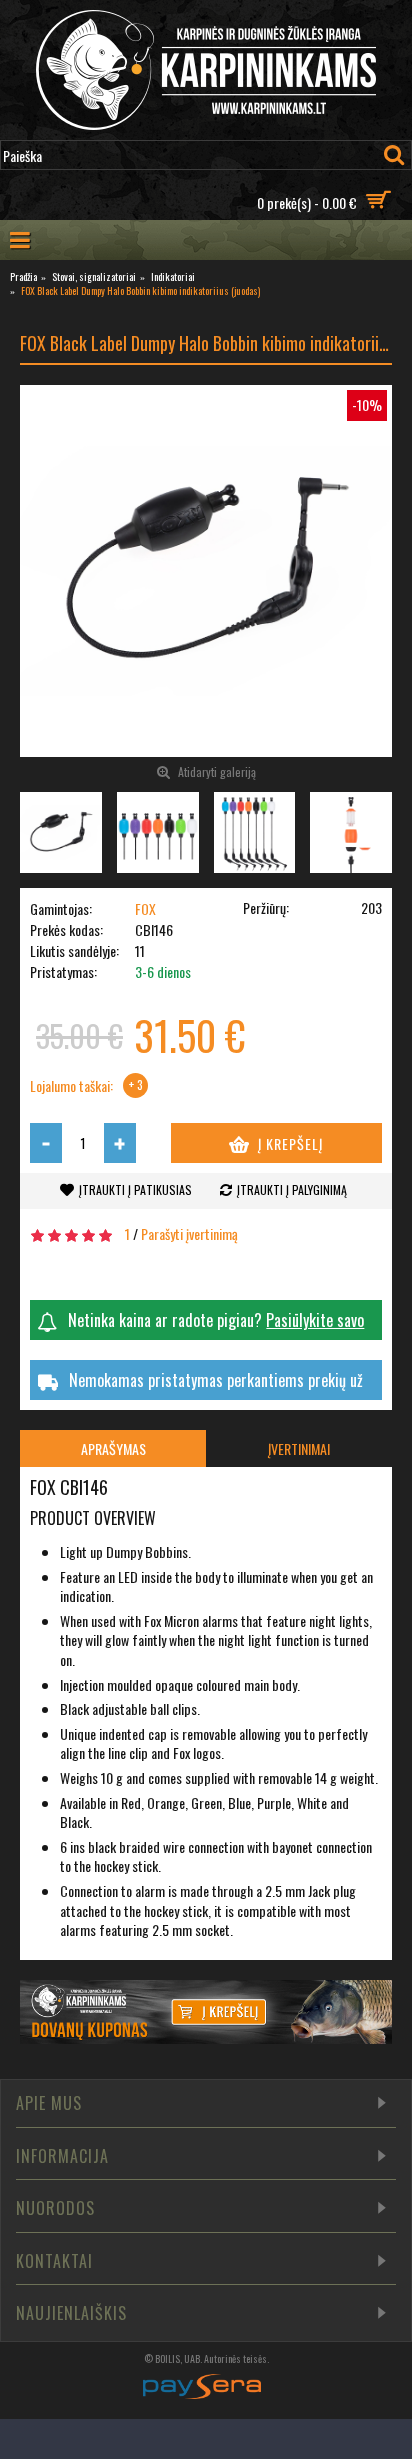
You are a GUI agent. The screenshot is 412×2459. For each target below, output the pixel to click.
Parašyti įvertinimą (189, 1233)
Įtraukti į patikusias (135, 1189)
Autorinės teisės (235, 2358)
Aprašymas (113, 1448)
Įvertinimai (299, 1448)
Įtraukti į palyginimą (292, 1189)
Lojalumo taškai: (71, 1086)
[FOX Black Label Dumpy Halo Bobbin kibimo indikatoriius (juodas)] (206, 571)
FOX (145, 908)
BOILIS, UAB (177, 2358)
